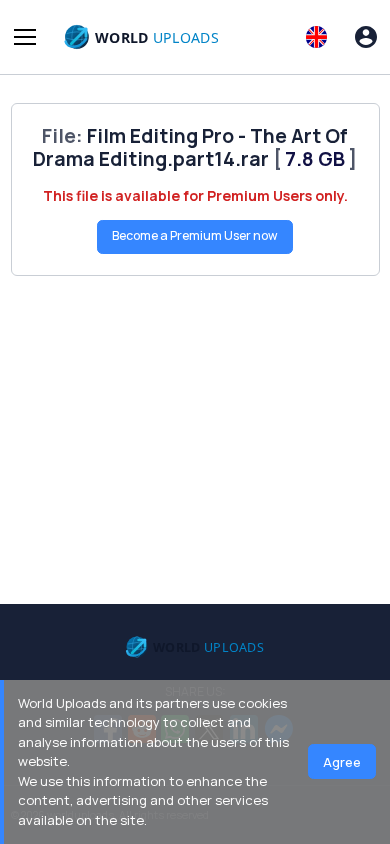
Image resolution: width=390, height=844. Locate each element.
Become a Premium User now (195, 235)
